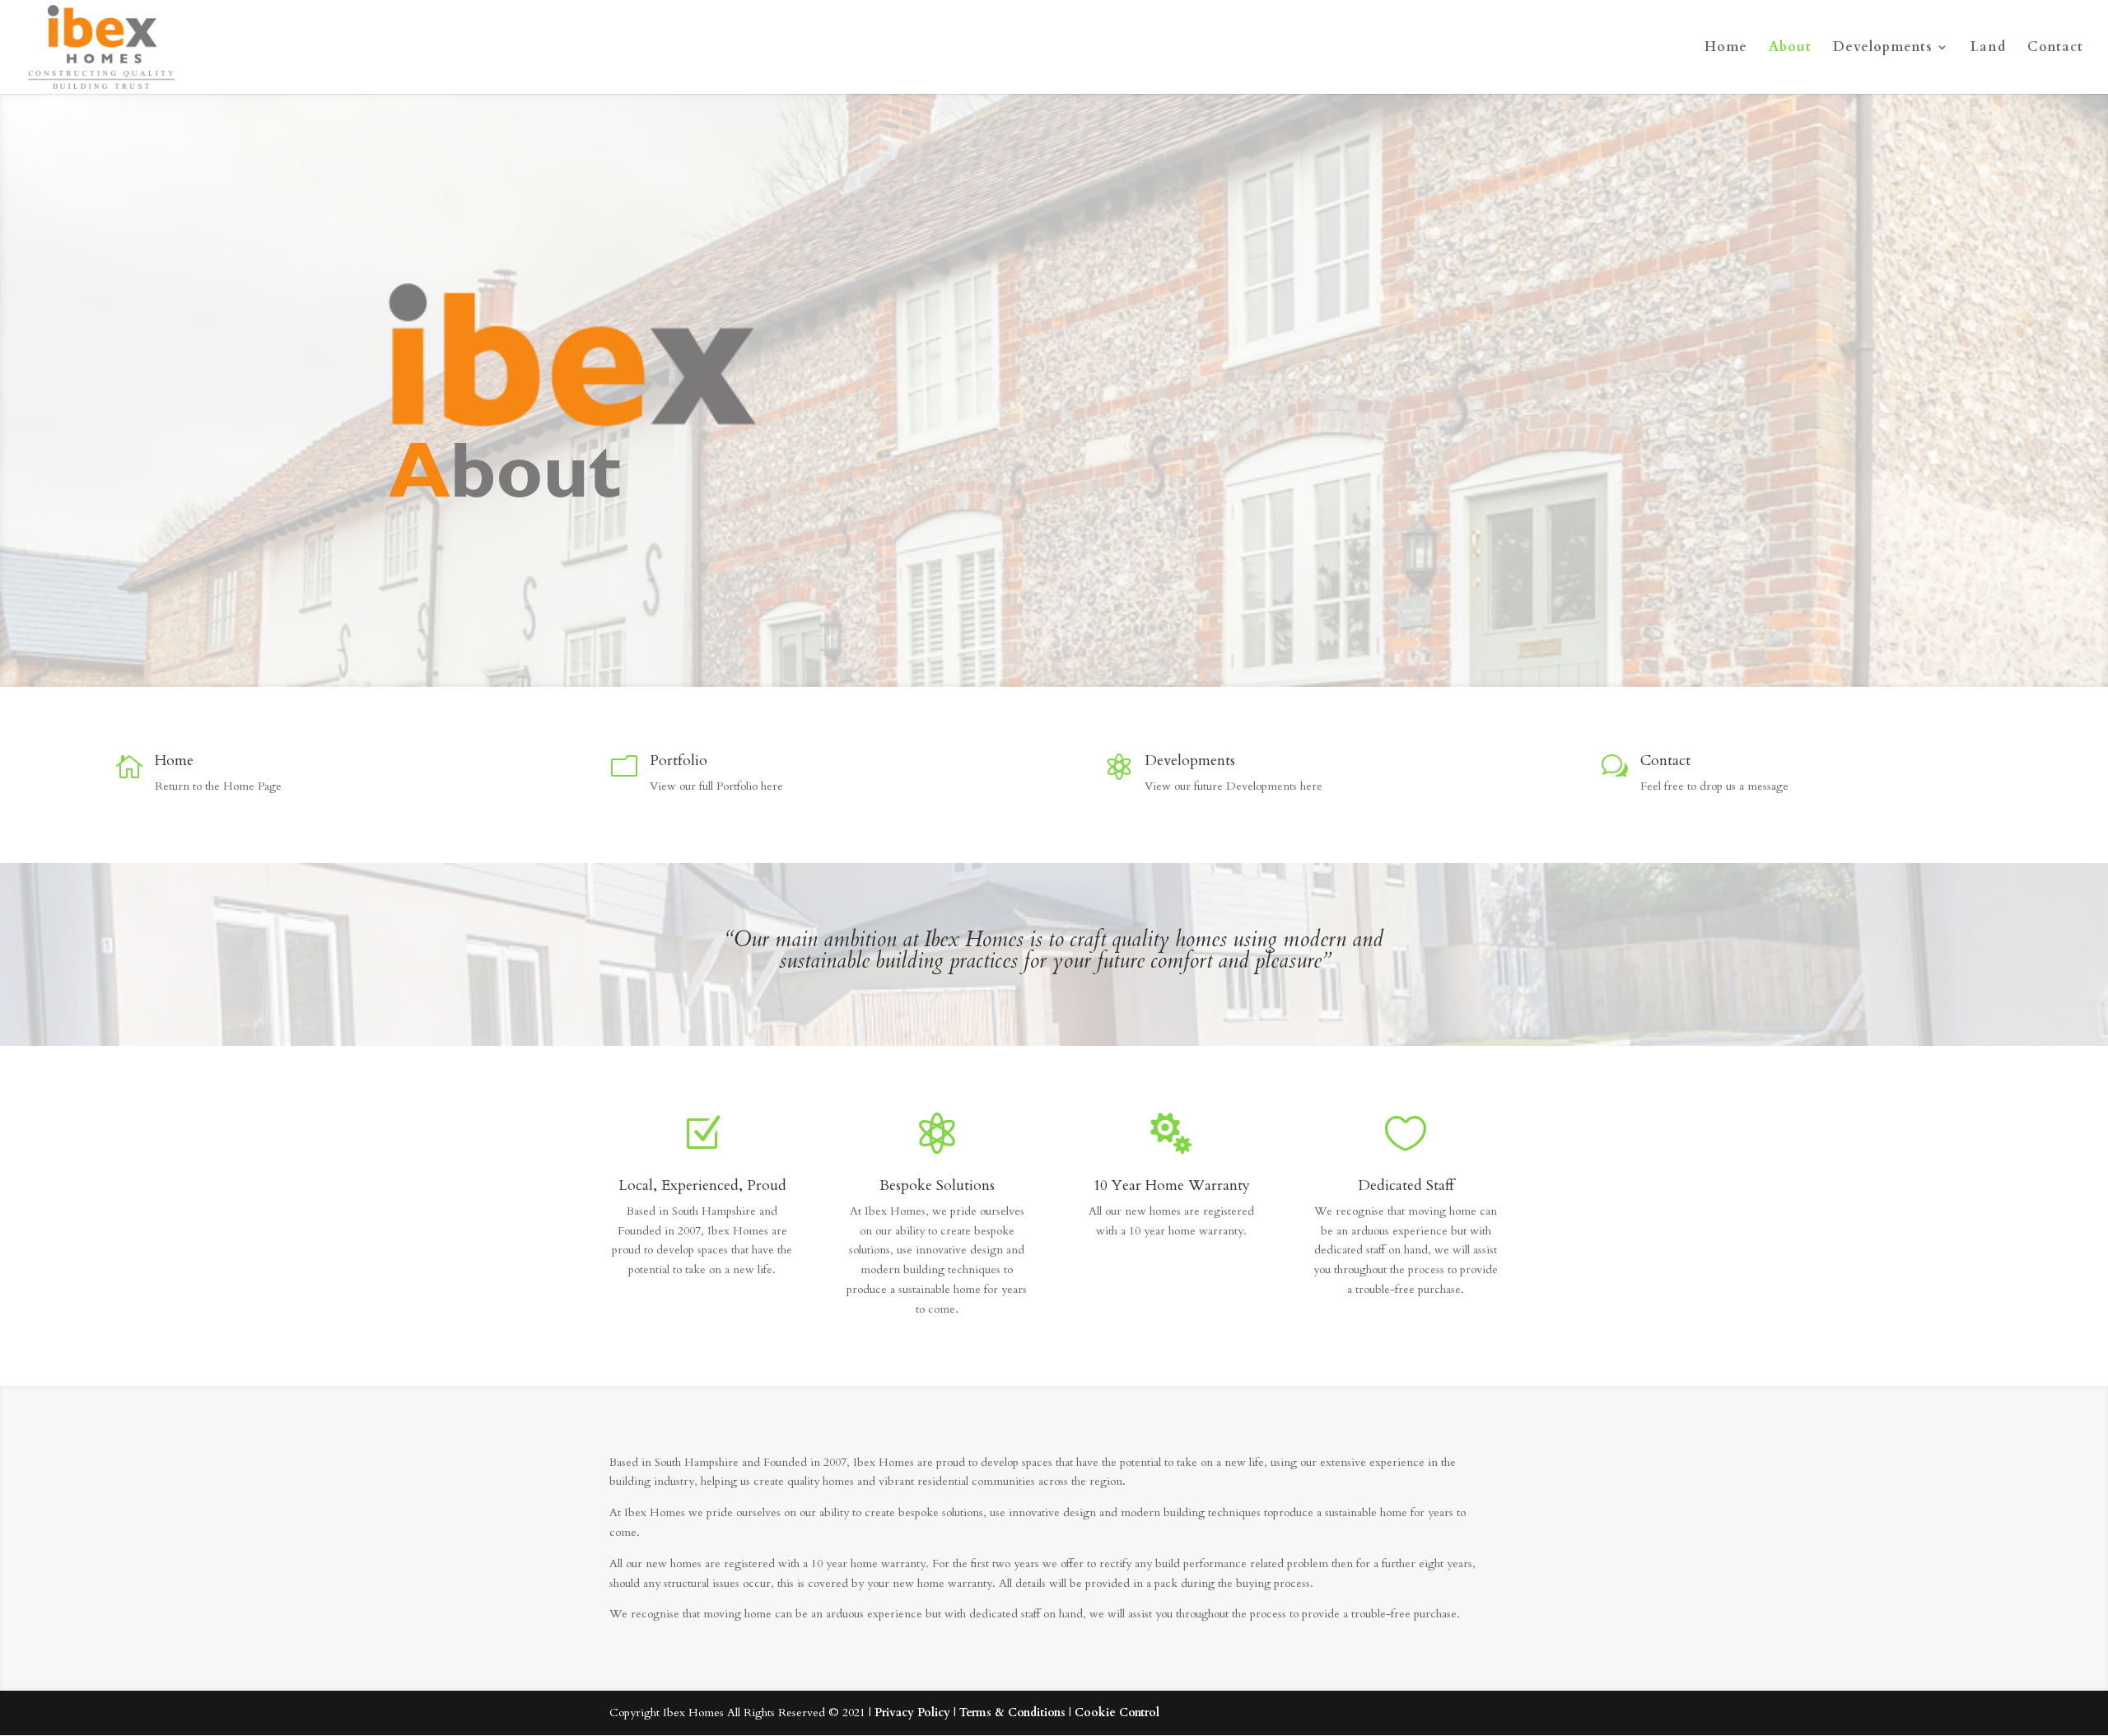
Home (1726, 49)
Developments (1883, 49)
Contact (2055, 49)
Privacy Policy (912, 1713)
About (1790, 49)
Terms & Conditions (1012, 1713)
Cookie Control (1117, 1713)
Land (1988, 49)
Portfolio (679, 761)
